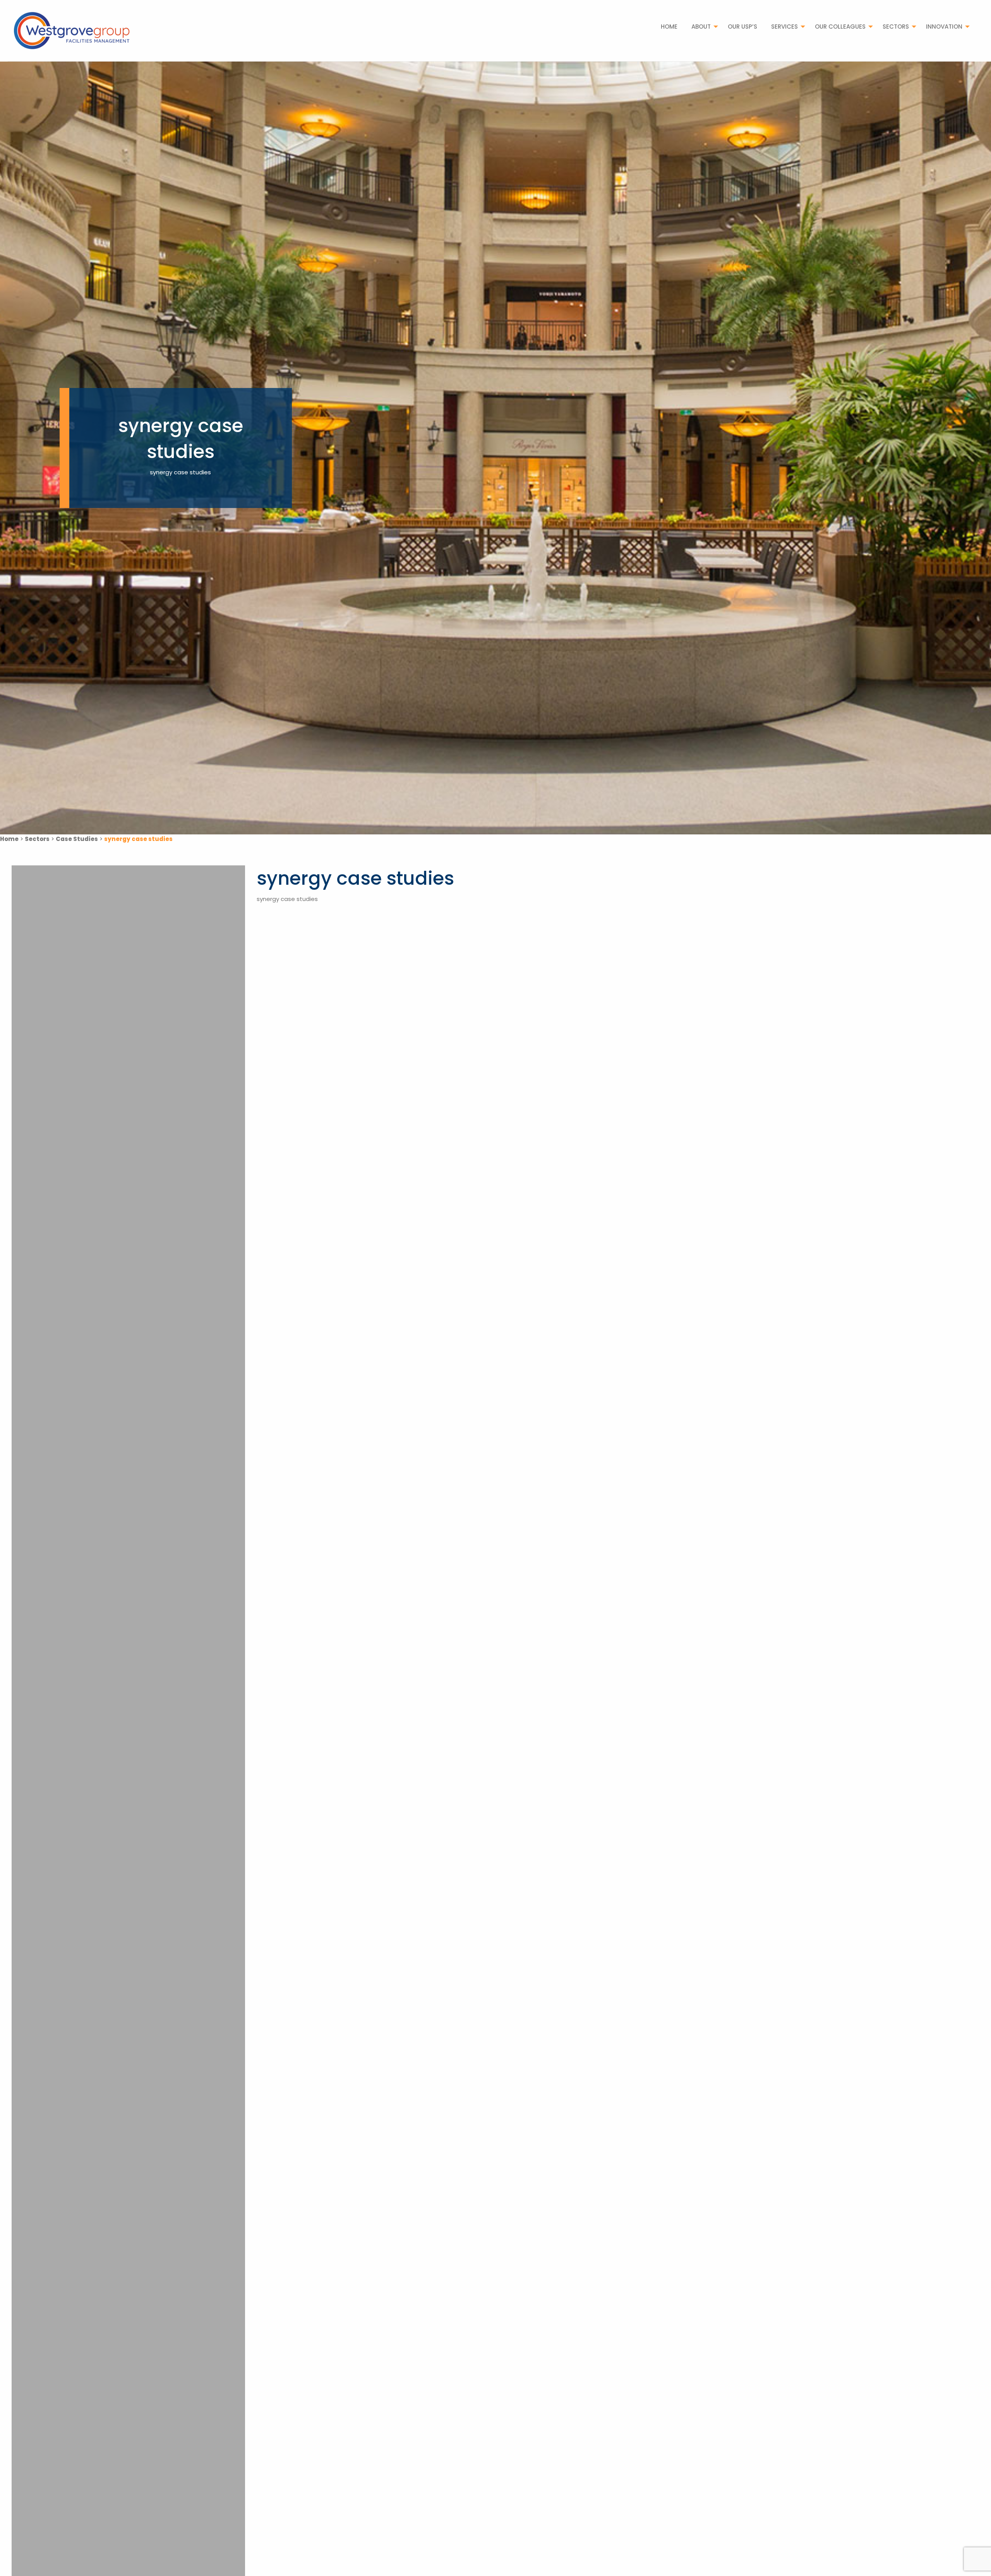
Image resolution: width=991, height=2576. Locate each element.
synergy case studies (287, 899)
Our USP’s (742, 27)
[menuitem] (669, 27)
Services (784, 27)
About (701, 27)
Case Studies (77, 839)
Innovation (944, 27)
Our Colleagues (840, 27)
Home (669, 27)
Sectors (896, 27)
